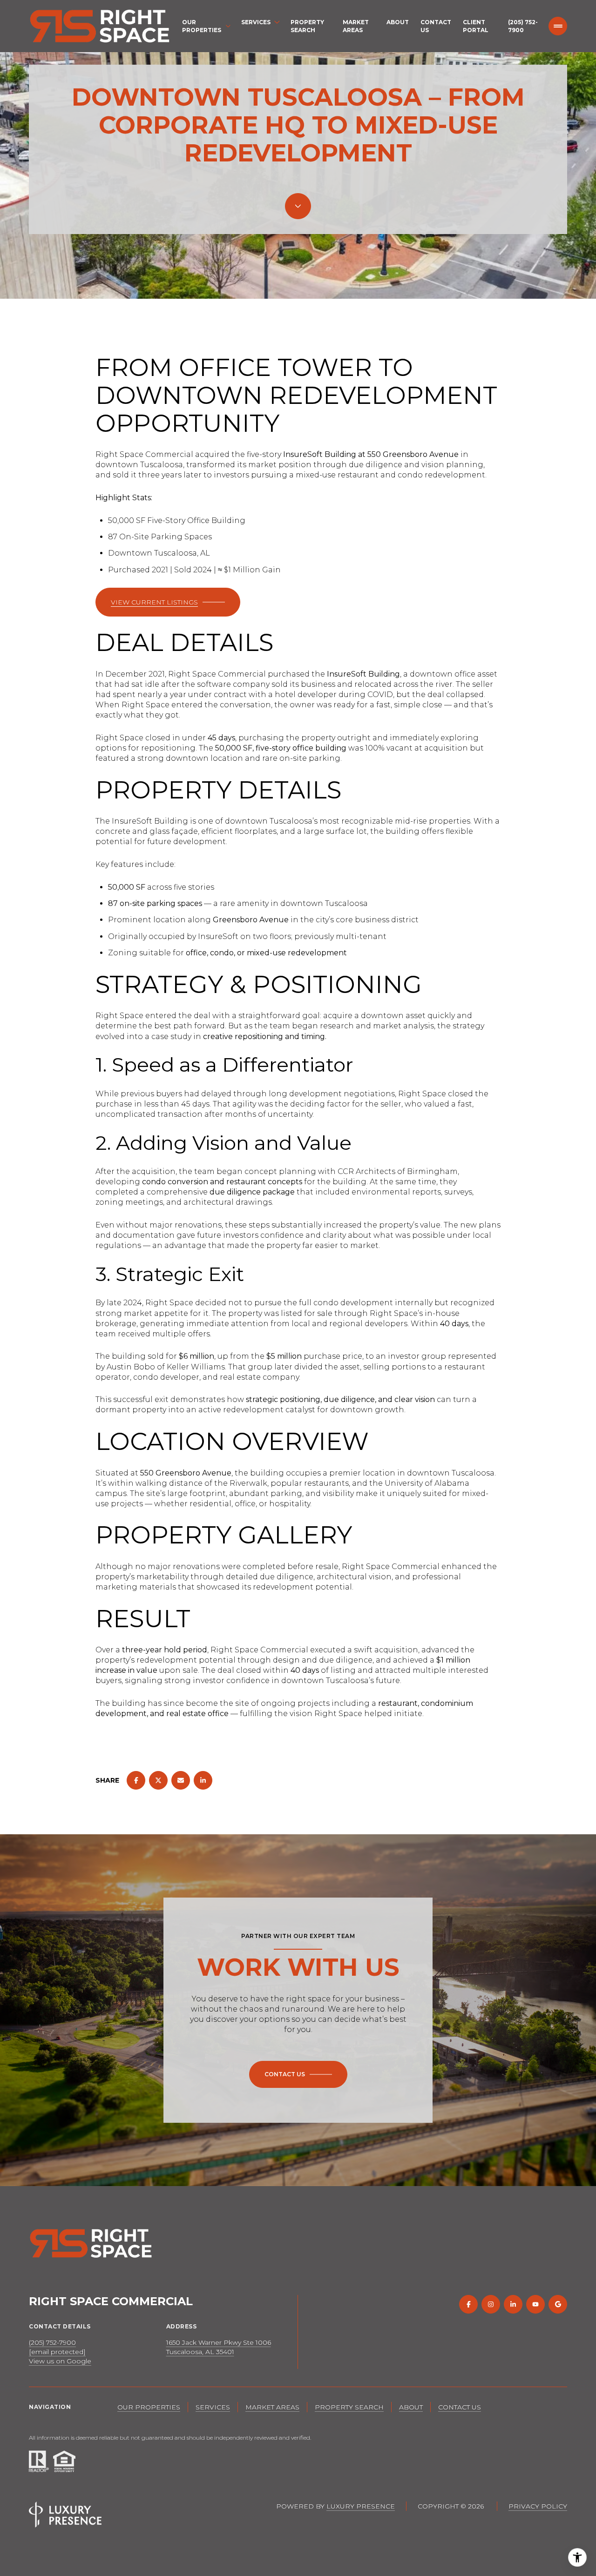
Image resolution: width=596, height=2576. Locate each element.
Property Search (307, 26)
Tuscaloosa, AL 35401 (200, 2352)
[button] (298, 2074)
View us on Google (60, 2361)
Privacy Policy (538, 2506)
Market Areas (356, 26)
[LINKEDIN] (513, 2304)
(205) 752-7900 (523, 26)
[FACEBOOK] (468, 2304)
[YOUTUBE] (535, 2304)
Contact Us (436, 26)
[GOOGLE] (558, 2304)
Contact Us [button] (460, 2407)
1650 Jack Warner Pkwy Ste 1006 (219, 2342)
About (398, 22)
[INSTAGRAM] (491, 2304)
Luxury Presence (361, 2506)
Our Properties (149, 2407)
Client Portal (476, 26)
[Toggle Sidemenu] (558, 26)
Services (213, 2407)
